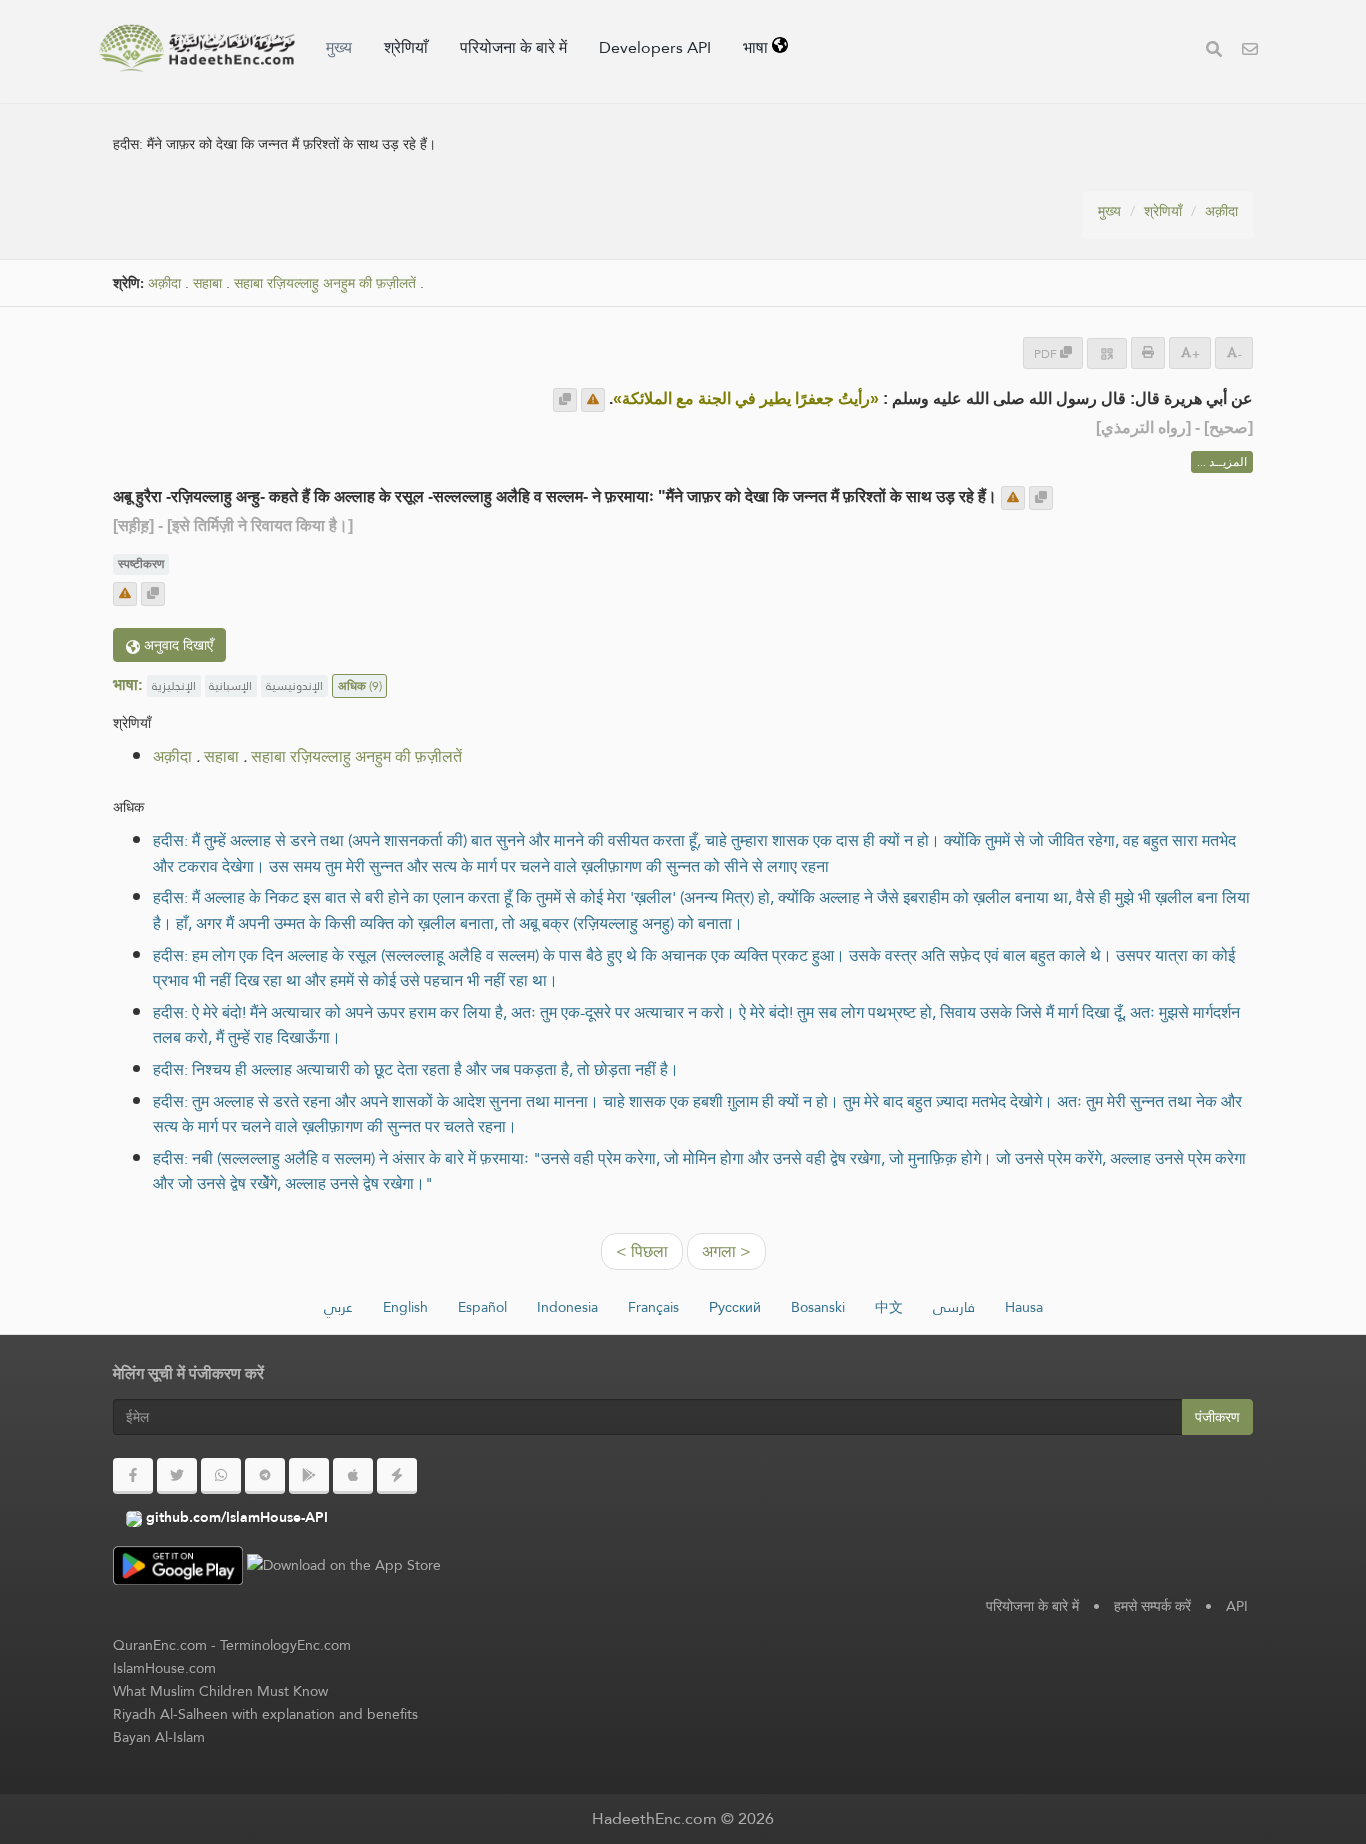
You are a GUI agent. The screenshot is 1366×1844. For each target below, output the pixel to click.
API (1237, 1606)
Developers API (655, 47)
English (405, 1307)
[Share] (1107, 353)
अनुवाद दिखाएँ (176, 645)
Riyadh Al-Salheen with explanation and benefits (265, 1714)
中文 (889, 1307)
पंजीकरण (1217, 1417)
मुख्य (339, 47)
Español (482, 1307)
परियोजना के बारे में (513, 47)
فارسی (954, 1307)
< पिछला (642, 1251)
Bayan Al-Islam (159, 1737)
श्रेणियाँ (406, 47)
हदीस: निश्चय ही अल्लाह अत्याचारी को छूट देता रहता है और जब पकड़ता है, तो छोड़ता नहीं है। (416, 1069)
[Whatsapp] (221, 1476)
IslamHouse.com (164, 1668)
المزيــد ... (1222, 462)
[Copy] (565, 400)
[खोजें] (1214, 51)
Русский (735, 1307)
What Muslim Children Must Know (220, 1691)
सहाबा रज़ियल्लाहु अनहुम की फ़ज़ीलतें (325, 283)
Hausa (1024, 1307)
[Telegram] (265, 1476)
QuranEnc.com (160, 1645)
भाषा (757, 47)
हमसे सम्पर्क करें (1152, 1606)
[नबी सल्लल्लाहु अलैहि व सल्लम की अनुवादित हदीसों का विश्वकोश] (197, 48)
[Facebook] (133, 1476)
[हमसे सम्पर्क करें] (1250, 51)
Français (653, 1307)
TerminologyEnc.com (285, 1645)
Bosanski (818, 1307)
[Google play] (309, 1476)
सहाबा (207, 283)
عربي (338, 1307)
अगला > (726, 1251)
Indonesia (567, 1307)
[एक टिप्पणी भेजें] (593, 400)
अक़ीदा (1221, 211)
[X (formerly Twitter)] (177, 1476)
